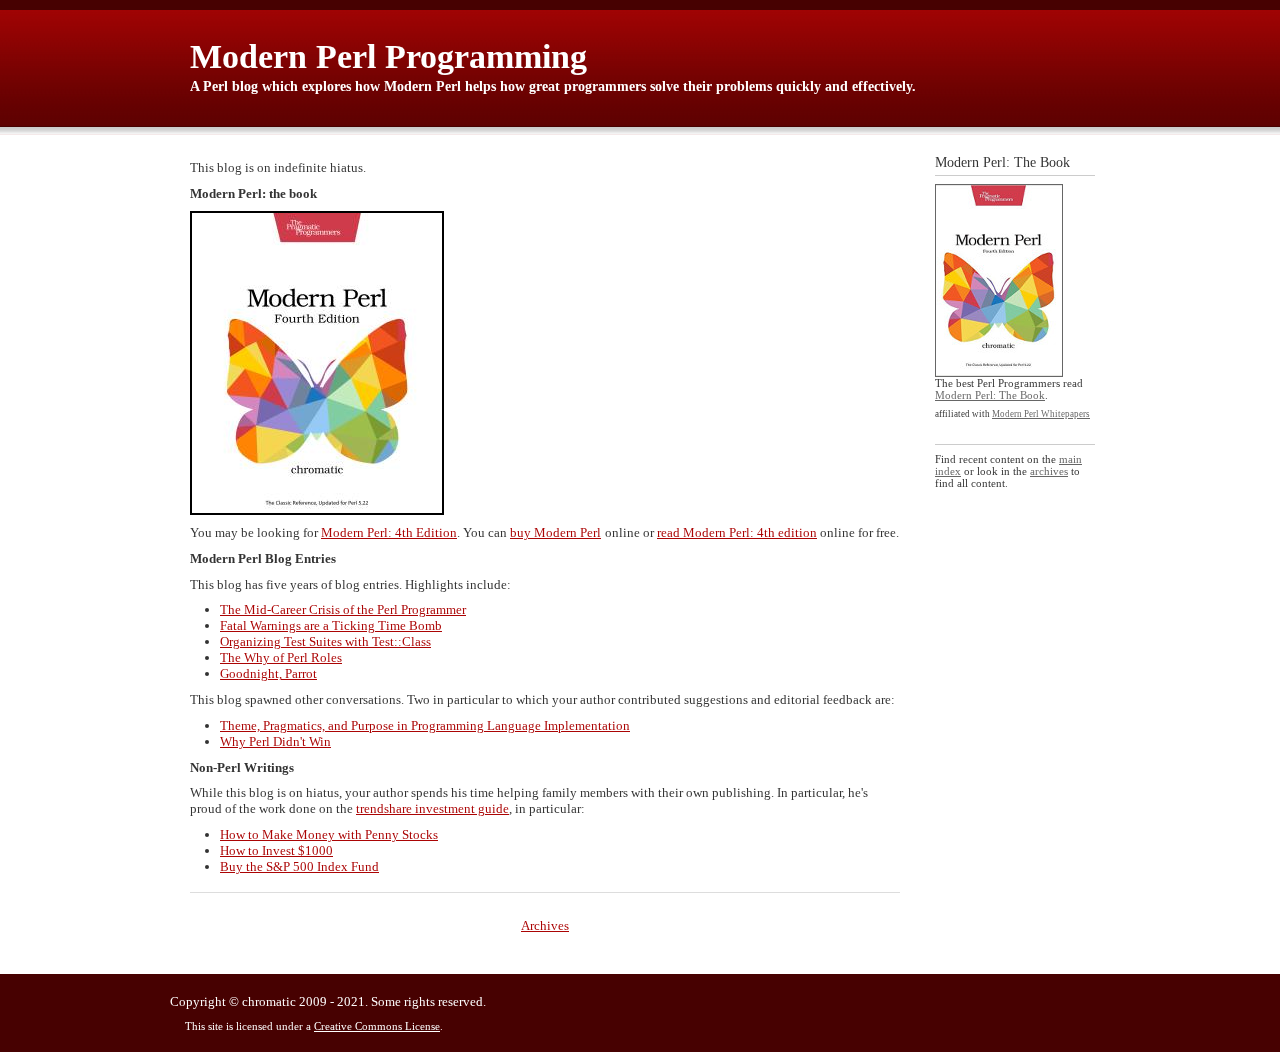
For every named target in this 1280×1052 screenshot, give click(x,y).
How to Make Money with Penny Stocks (329, 834)
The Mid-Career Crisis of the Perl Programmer (343, 609)
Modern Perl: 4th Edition (389, 532)
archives (1049, 471)
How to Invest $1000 (276, 850)
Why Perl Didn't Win (275, 741)
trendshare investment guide (432, 808)
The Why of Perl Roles (281, 657)
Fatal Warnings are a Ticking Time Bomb (331, 625)
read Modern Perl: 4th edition (737, 532)
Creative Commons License (377, 1026)
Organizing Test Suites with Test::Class (325, 641)
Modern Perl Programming (388, 56)
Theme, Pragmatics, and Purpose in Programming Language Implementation (425, 725)
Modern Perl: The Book (990, 395)
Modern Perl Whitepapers (1041, 414)
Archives (545, 925)
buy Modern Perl (555, 532)
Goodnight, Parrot (268, 673)
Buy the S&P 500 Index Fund (299, 866)
